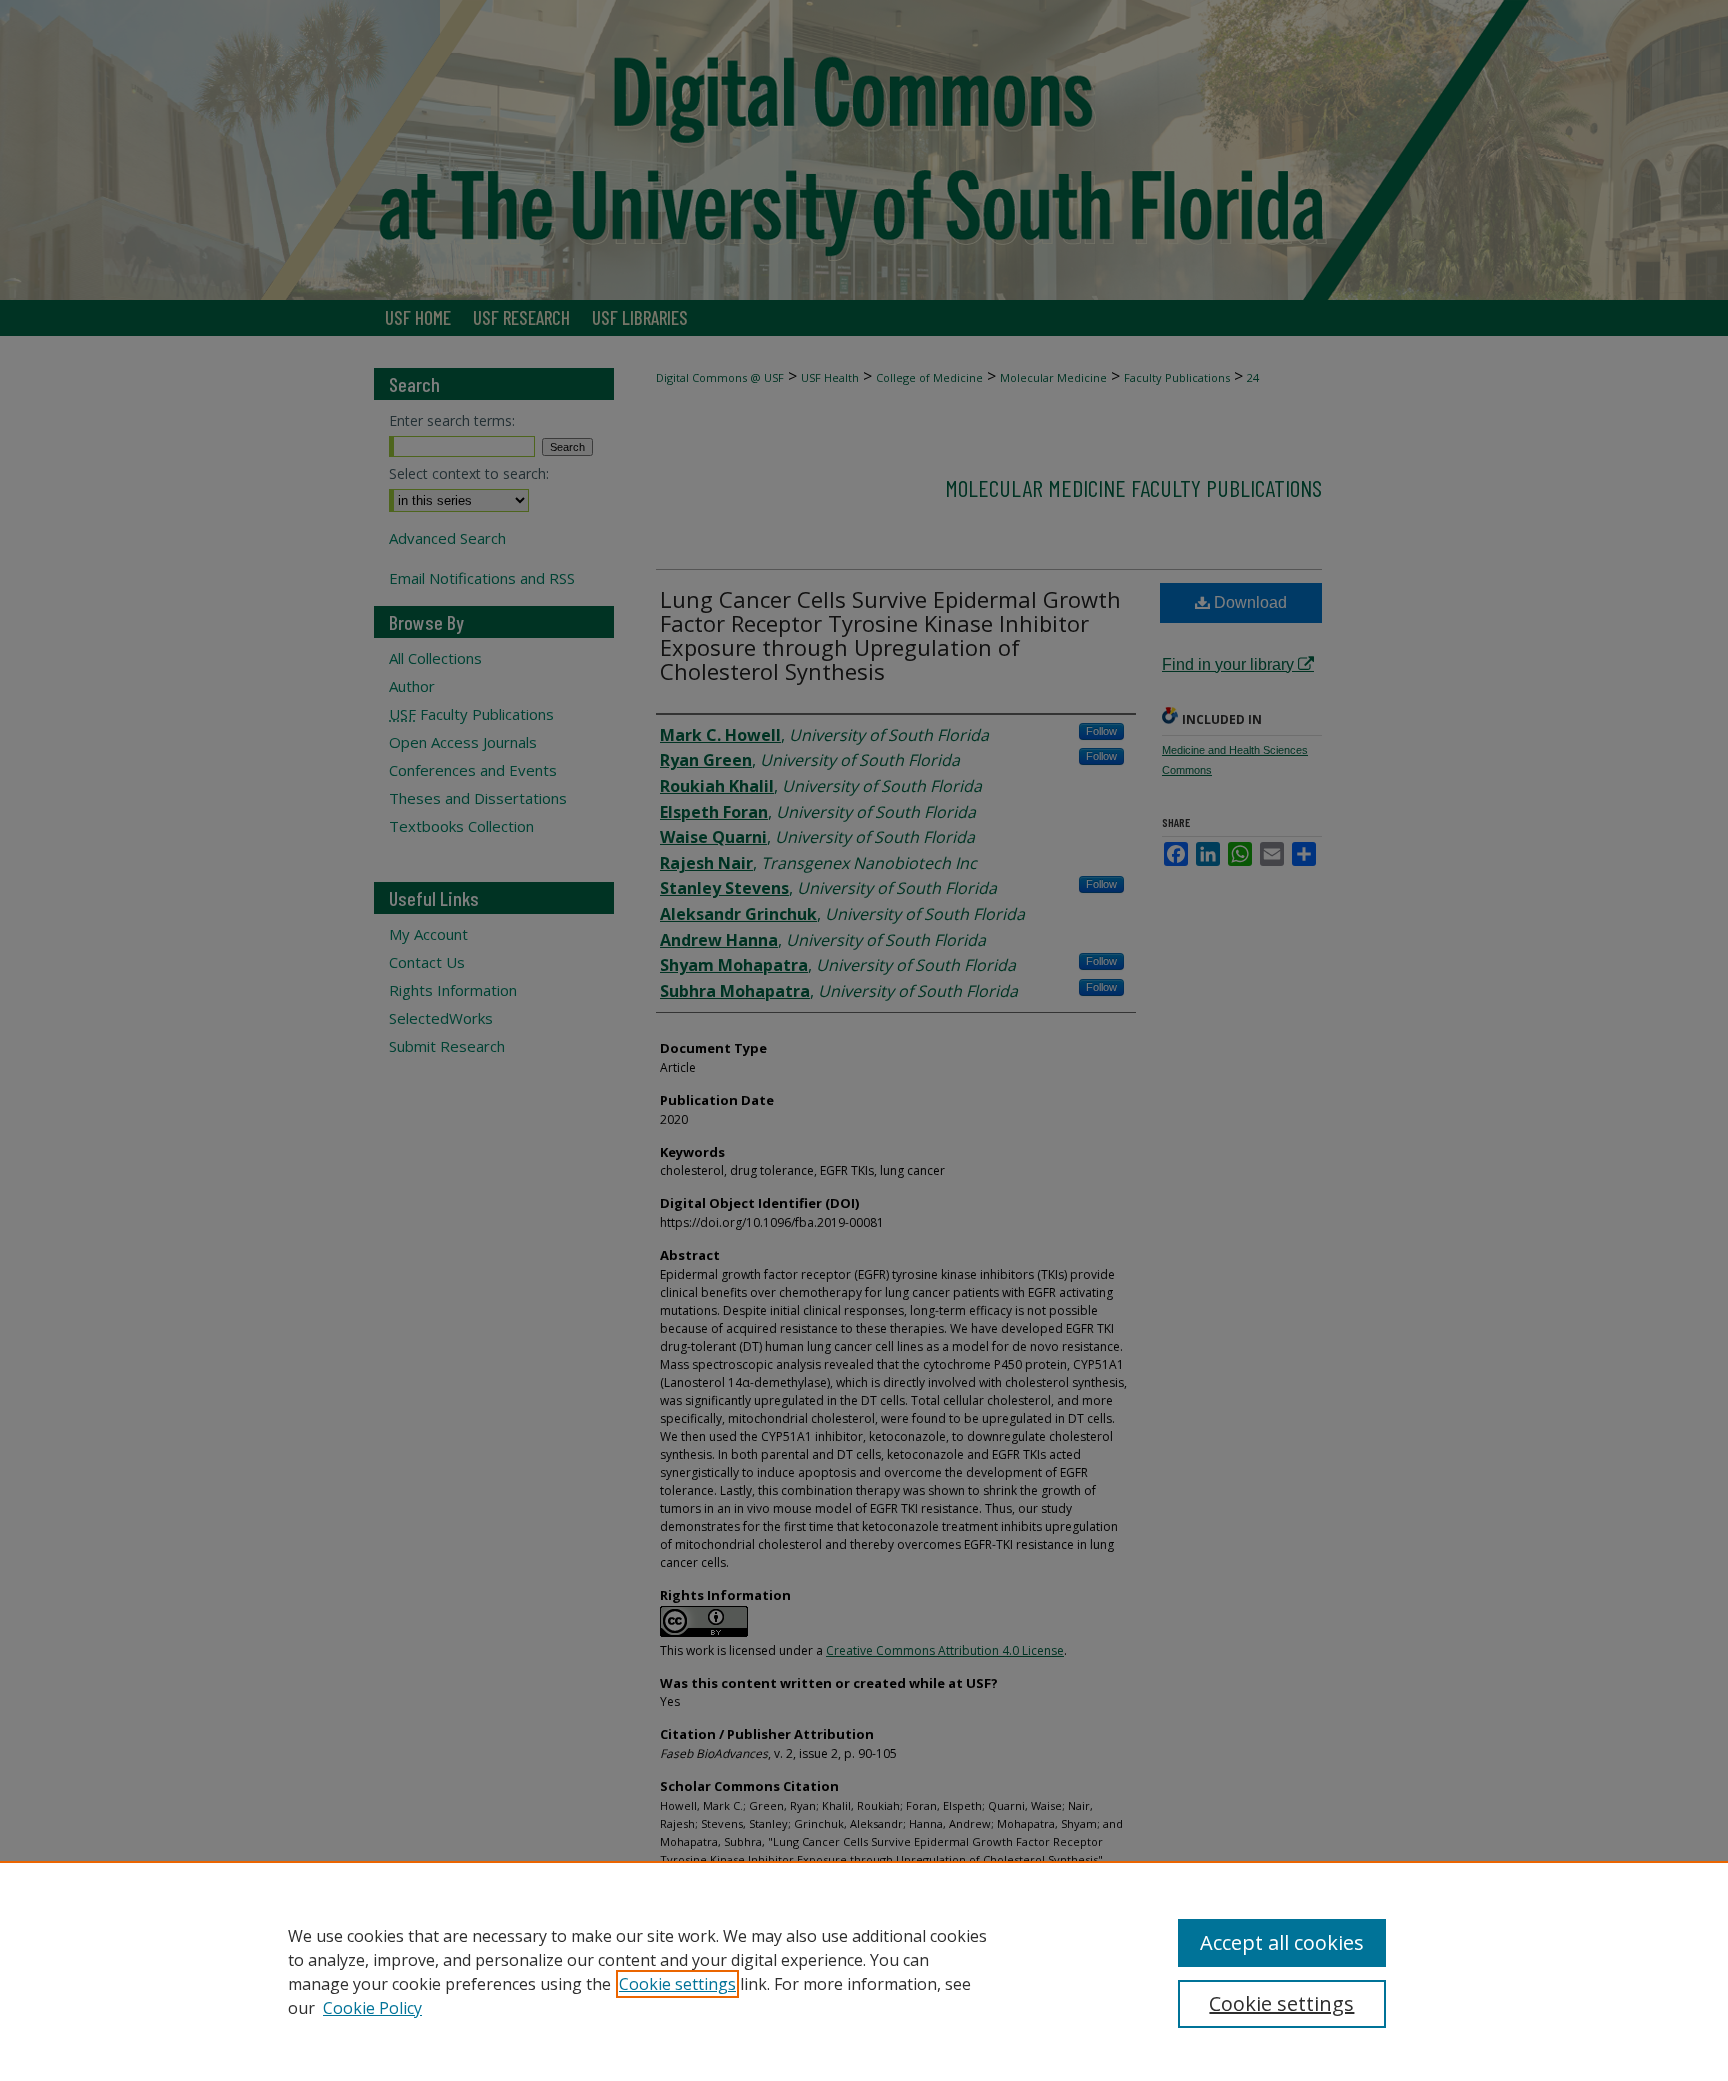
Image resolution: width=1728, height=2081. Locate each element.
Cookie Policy (372, 2008)
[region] (864, 1971)
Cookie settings (677, 1984)
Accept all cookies (1282, 1942)
